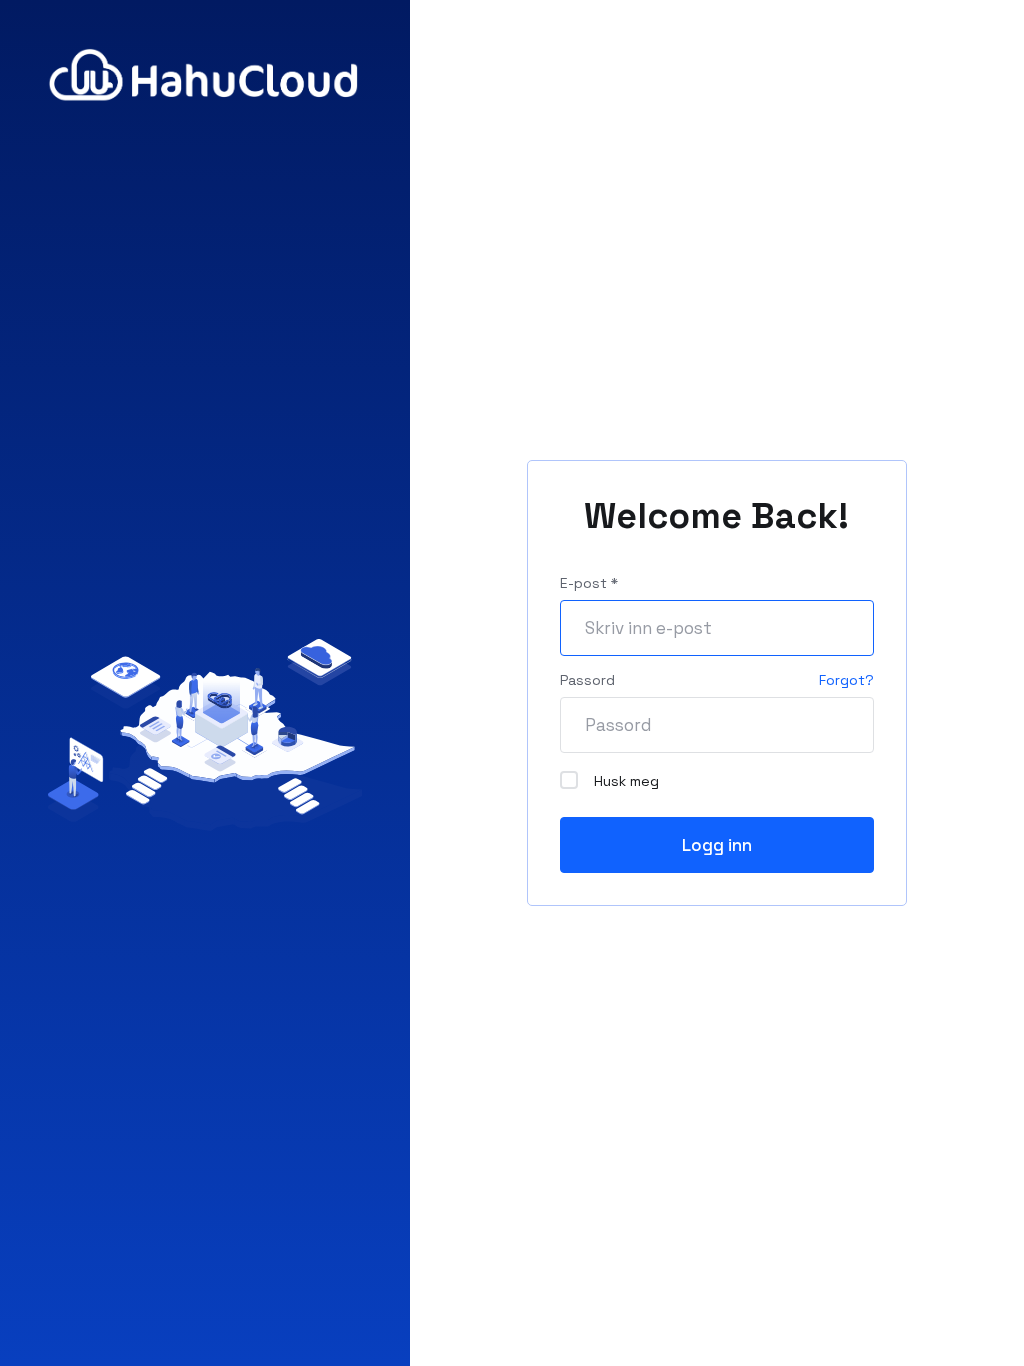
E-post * (589, 583)
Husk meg (626, 781)
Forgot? (846, 680)
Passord (587, 680)
